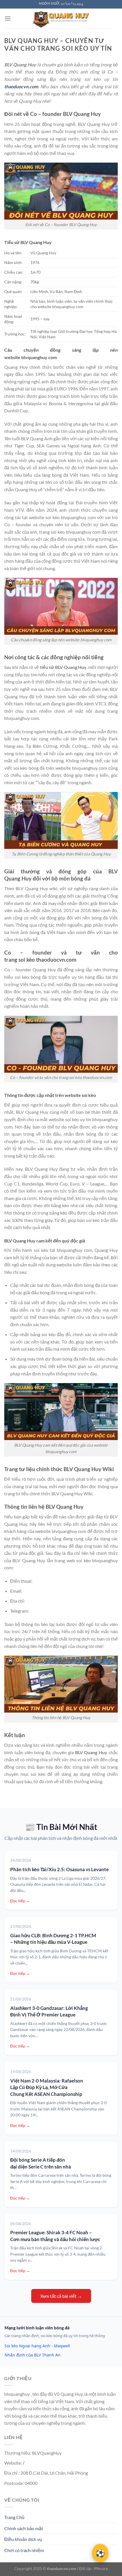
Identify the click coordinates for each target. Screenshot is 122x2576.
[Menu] (8, 18)
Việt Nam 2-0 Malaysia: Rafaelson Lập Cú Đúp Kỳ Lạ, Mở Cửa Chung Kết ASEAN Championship (47, 2087)
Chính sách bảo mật (24, 2528)
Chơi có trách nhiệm (24, 2550)
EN (68, 4)
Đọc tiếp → (20, 1901)
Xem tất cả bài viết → (61, 2296)
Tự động (78, 4)
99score (101, 2568)
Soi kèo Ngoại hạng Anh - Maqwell (37, 2346)
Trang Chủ (14, 2517)
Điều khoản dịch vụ (23, 2539)
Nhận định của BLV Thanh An (32, 2355)
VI (62, 4)
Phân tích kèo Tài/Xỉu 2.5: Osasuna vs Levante (59, 1869)
